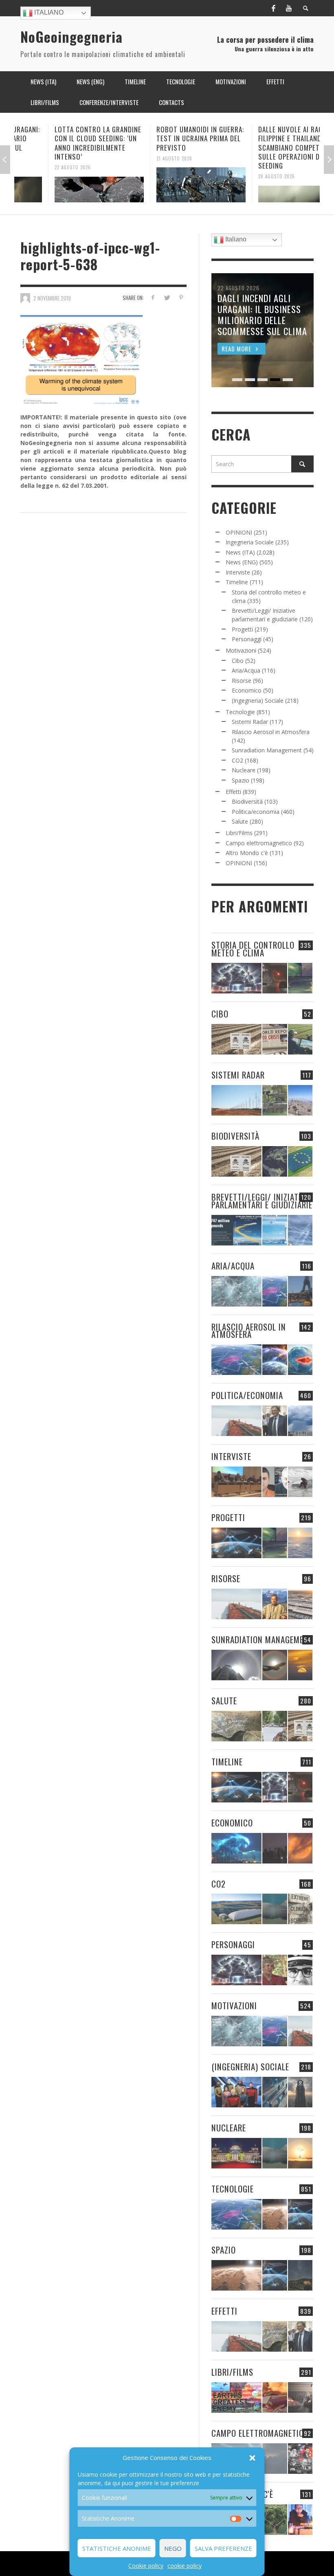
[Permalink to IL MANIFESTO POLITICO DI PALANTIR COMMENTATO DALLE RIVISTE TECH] (300, 2092)
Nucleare (244, 770)
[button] (253, 2458)
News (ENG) (242, 562)
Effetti (233, 792)
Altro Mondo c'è (247, 853)
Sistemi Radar (250, 722)
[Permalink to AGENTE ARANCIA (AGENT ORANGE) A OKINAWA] (236, 1726)
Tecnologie (240, 712)
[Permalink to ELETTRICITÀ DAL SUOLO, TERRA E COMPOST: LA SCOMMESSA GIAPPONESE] (300, 2520)
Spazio (241, 780)
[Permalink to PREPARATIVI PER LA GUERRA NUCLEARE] (236, 2153)
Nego (173, 2548)
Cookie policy (146, 2566)
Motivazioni (241, 650)
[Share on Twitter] (167, 297)
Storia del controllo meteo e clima (253, 949)
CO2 (237, 760)
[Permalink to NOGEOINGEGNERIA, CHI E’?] (236, 1482)
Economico (247, 690)
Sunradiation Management (267, 750)
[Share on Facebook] (153, 297)
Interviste (238, 572)
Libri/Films (239, 833)
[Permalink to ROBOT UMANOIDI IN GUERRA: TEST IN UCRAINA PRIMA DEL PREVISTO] (167, 185)
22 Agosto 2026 (39, 167)
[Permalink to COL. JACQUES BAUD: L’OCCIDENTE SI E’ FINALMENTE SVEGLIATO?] (275, 1482)
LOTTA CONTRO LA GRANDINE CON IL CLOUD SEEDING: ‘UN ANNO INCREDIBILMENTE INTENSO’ (64, 143)
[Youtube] (289, 8)
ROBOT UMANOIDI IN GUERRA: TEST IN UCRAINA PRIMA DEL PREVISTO (166, 138)
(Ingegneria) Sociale (258, 700)
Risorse (242, 681)
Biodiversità (247, 801)
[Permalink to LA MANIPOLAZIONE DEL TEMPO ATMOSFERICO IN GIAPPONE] (275, 978)
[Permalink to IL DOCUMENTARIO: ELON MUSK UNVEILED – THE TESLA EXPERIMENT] (300, 2397)
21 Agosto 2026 (141, 158)
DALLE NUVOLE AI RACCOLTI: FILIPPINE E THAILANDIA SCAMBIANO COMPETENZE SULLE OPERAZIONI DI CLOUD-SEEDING (269, 147)
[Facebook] (273, 8)
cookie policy (185, 2566)
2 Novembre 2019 (52, 298)
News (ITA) (240, 552)
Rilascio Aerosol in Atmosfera (271, 732)
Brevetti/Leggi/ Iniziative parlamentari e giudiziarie (262, 1201)
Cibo (238, 661)
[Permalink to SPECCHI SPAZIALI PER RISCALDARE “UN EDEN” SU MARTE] (275, 2214)
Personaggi (247, 639)
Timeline (237, 582)
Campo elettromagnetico (259, 843)
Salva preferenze (223, 2548)
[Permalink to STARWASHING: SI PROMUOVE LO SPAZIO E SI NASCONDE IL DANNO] (300, 2275)
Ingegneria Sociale (250, 542)
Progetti (242, 629)
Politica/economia (256, 812)
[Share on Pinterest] (181, 297)
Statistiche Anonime (117, 2548)
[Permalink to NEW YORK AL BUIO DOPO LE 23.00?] (275, 1848)
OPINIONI (239, 532)
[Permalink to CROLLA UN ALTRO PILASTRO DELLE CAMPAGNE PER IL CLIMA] (300, 1909)
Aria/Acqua (246, 670)
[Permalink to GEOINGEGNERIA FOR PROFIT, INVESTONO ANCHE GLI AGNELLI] (300, 1848)
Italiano (48, 12)
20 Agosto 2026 (243, 176)
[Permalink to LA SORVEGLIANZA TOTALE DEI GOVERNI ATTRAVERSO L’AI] (275, 2092)
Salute (240, 821)
